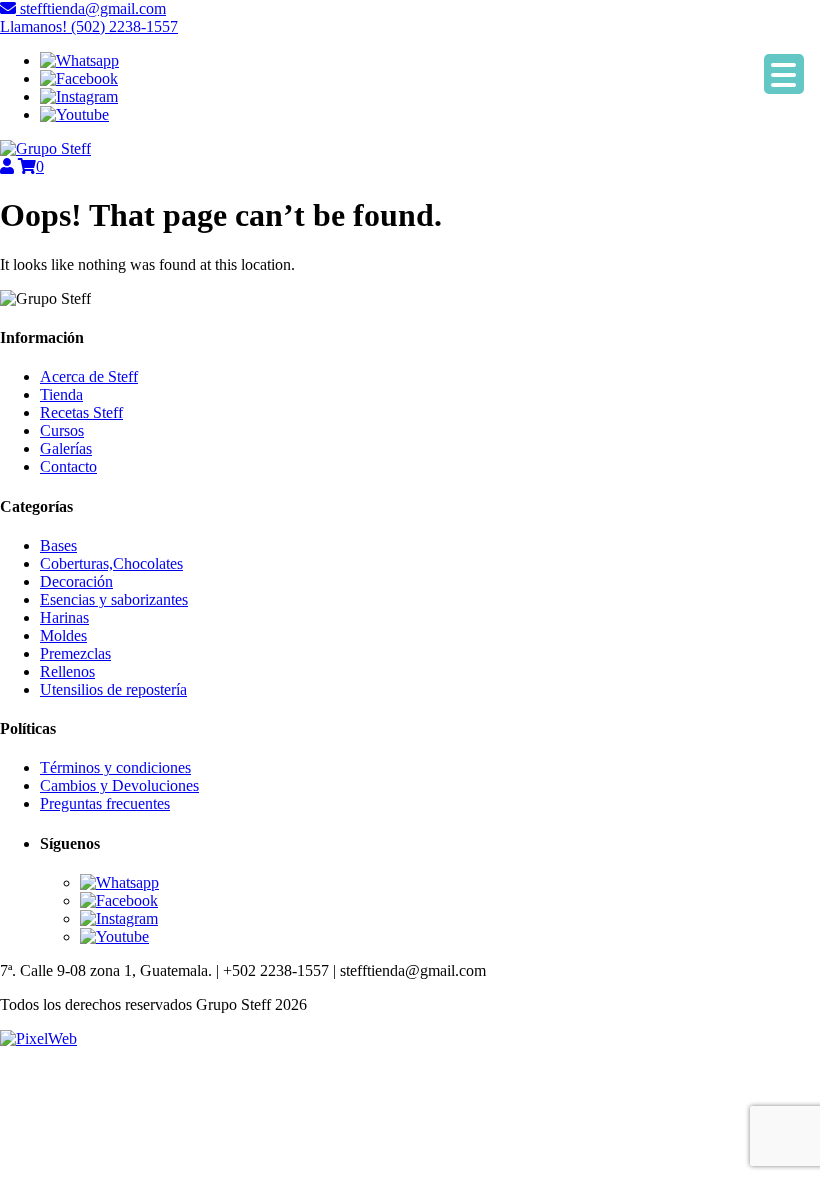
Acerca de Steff (89, 376)
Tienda (61, 394)
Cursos (62, 430)
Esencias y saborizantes (114, 599)
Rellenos (67, 671)
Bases (58, 545)
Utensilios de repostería (113, 689)
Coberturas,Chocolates (111, 563)
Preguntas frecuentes (105, 803)
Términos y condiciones (115, 767)
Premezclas (75, 653)
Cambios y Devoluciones (119, 785)
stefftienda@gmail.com (91, 8)
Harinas (64, 617)
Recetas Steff (81, 412)
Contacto (68, 466)
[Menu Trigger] (784, 74)
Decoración (76, 581)
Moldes (63, 635)
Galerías (66, 448)
